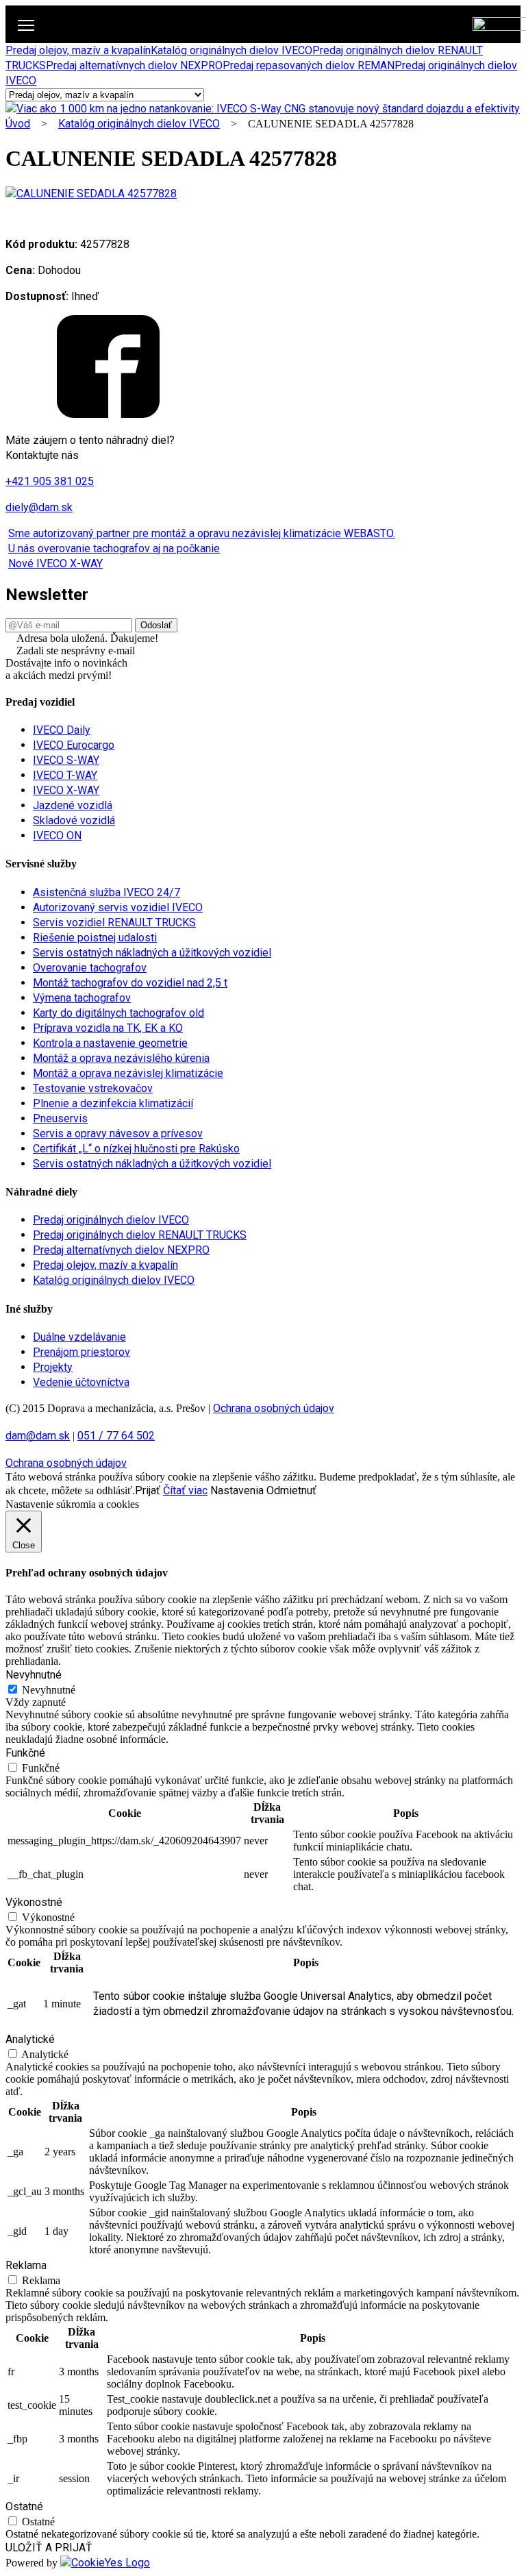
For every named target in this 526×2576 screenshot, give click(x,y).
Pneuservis (60, 1118)
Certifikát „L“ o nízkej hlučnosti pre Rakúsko (136, 1149)
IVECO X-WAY (66, 790)
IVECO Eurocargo (74, 745)
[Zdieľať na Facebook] (108, 414)
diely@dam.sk (39, 507)
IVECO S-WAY (66, 760)
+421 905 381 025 (50, 481)
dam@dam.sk (38, 1436)
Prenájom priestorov (82, 1352)
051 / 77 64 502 (116, 1436)
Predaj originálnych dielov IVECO (111, 1220)
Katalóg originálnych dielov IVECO (231, 50)
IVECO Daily (62, 730)
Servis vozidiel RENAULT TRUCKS (114, 922)
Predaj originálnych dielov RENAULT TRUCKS (140, 1235)
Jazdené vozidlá (73, 805)
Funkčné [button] (25, 1753)
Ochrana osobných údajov (274, 1408)
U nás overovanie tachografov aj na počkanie (114, 548)
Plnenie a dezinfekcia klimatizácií (113, 1103)
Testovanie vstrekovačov (93, 1088)
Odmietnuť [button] (291, 1490)
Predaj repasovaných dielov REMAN (309, 65)
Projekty (53, 1367)
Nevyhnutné (49, 1690)
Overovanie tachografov (90, 968)
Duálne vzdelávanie (79, 1337)
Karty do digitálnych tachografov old (118, 1013)
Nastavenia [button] (237, 1490)
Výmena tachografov (82, 998)
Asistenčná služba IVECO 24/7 (107, 892)
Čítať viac (185, 1490)
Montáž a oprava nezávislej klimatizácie (128, 1073)
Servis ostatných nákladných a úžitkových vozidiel (152, 953)
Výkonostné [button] (34, 1902)
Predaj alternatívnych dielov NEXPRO (134, 65)
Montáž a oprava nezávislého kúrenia (121, 1058)
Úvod (18, 124)
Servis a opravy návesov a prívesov (118, 1134)
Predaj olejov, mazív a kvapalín (78, 50)
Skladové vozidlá (74, 820)
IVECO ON (57, 835)
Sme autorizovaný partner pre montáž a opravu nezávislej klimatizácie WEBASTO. (202, 533)
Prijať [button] (148, 1490)
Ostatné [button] (24, 2506)
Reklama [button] (26, 2265)
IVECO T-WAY (65, 775)
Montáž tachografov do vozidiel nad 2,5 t (130, 983)
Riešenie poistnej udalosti (95, 938)
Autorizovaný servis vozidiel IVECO (118, 907)
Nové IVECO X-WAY (55, 563)
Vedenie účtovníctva (81, 1382)
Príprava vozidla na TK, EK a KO (108, 1028)
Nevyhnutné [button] (34, 1675)
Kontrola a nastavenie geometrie (110, 1043)
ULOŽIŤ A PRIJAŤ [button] (49, 2548)
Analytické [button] (30, 2039)
